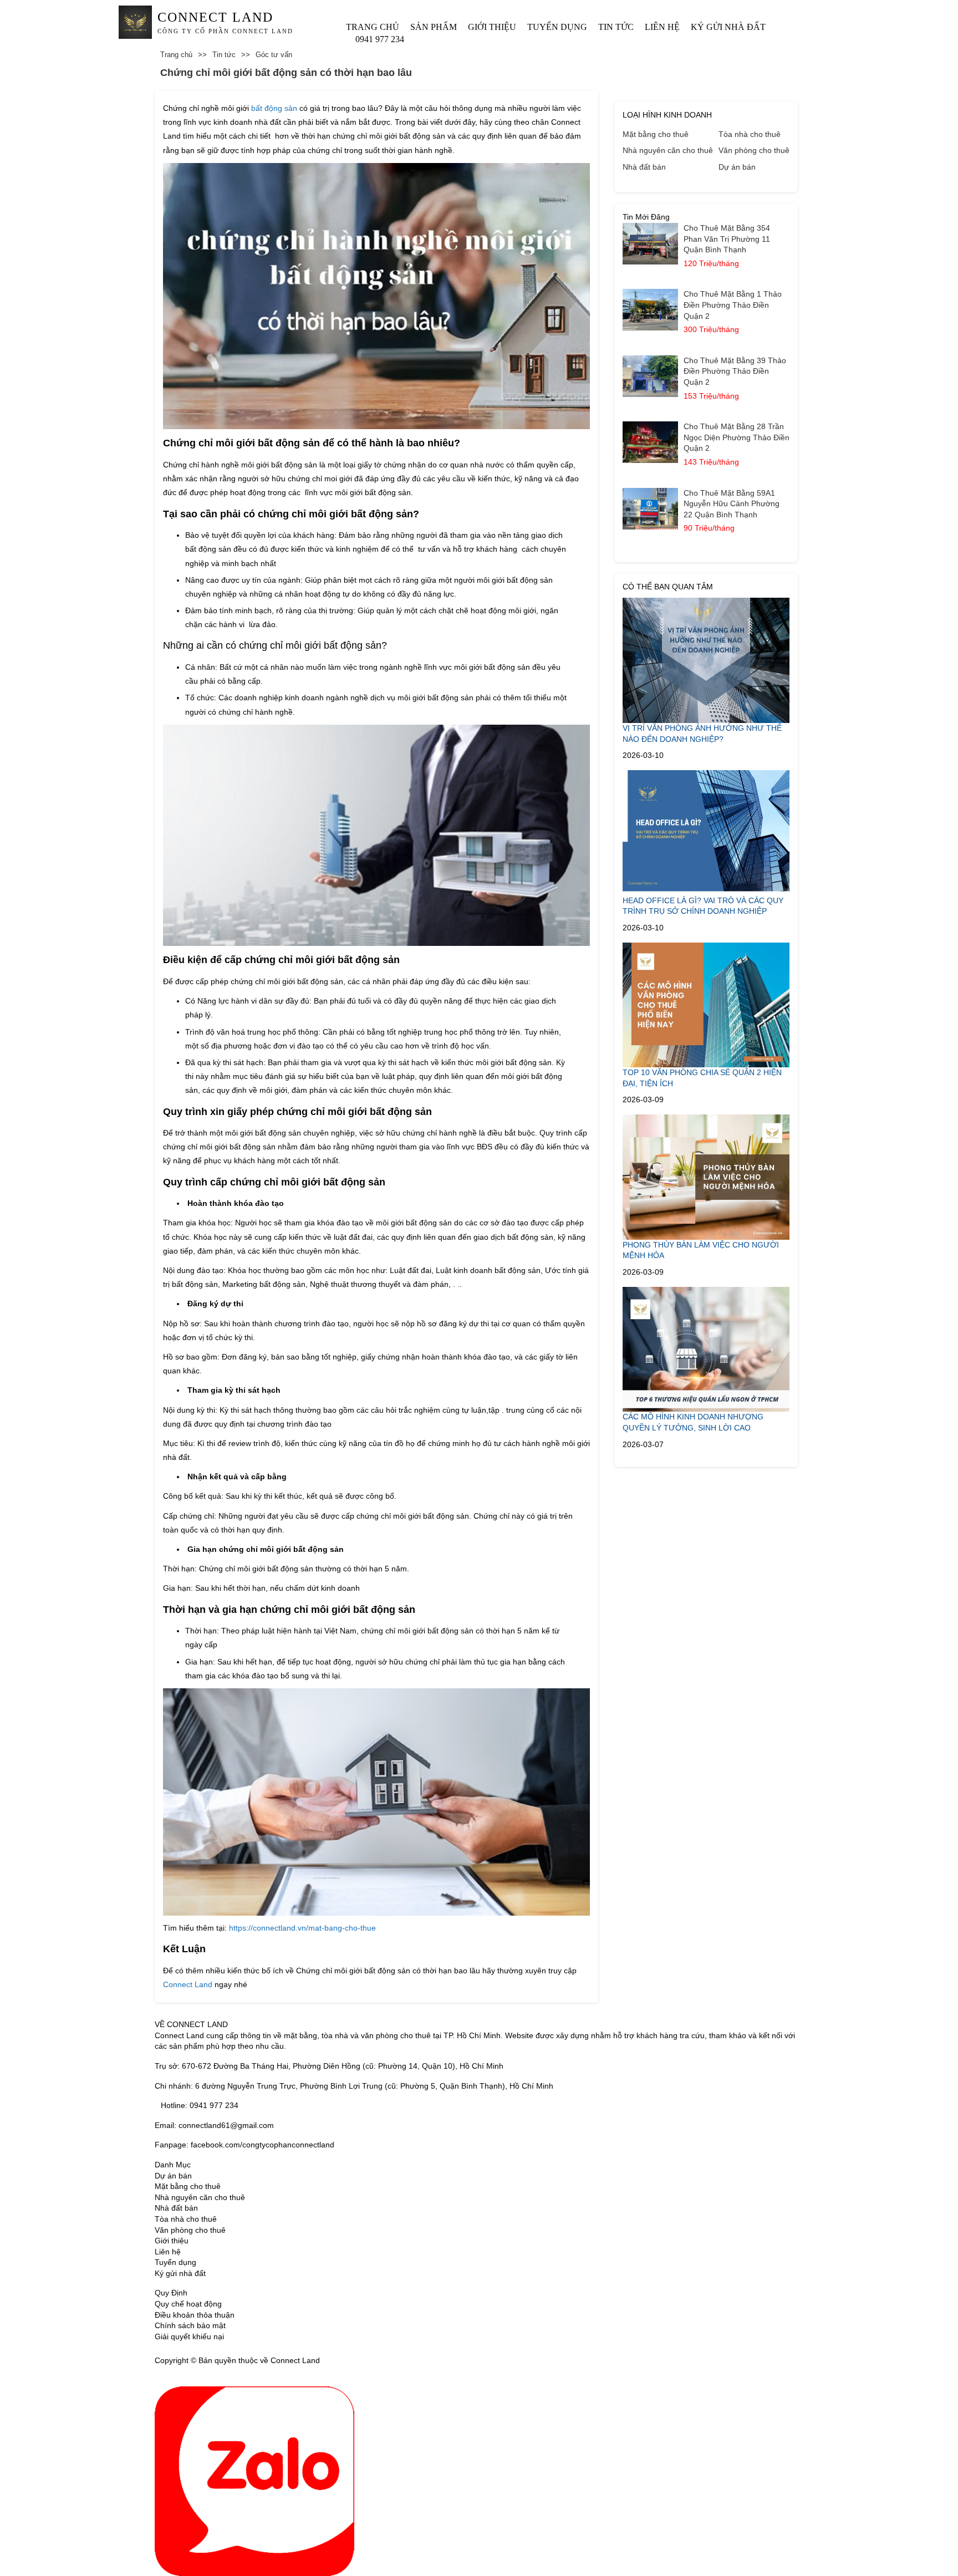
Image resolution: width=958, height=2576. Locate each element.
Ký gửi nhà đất (728, 27)
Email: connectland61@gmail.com (214, 2125)
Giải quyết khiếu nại (189, 2336)
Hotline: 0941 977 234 (200, 2105)
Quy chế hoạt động (188, 2304)
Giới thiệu (492, 27)
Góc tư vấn (274, 55)
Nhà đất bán (644, 167)
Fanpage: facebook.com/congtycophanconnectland (244, 2145)
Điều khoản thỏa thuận (195, 2315)
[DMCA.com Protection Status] (336, 2360)
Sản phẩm (434, 27)
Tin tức (616, 27)
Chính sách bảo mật (190, 2325)
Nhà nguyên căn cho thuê (668, 150)
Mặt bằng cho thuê (656, 134)
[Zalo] (254, 2481)
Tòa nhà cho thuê (750, 134)
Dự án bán (737, 167)
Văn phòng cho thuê (754, 150)
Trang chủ (373, 27)
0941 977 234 (380, 39)
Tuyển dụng (557, 27)
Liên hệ (662, 27)
